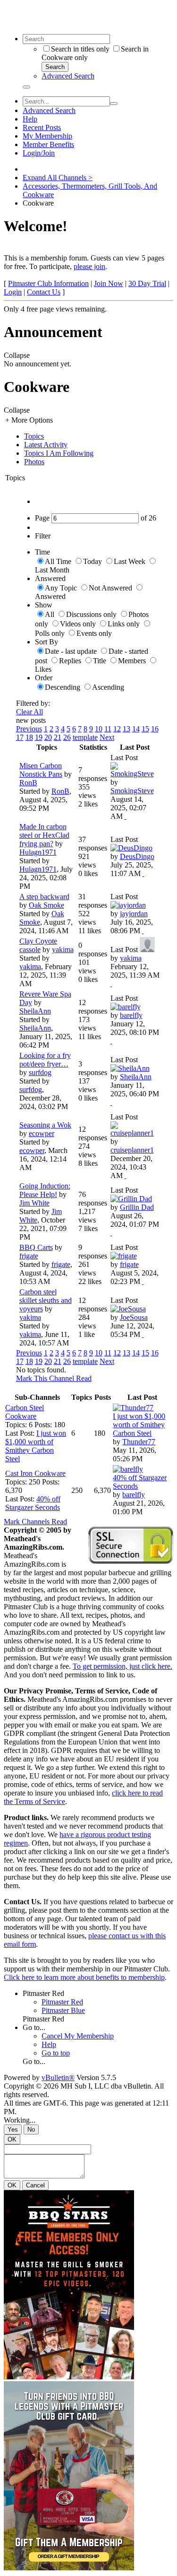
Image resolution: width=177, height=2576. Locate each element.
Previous (29, 729)
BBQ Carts (36, 1247)
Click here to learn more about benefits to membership (84, 1977)
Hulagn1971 (38, 852)
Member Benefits (48, 144)
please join (89, 266)
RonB (28, 783)
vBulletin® (58, 2077)
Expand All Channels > (58, 178)
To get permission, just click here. (122, 1666)
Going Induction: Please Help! (45, 1190)
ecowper (42, 1133)
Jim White (34, 1203)
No (31, 2129)
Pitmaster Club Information (48, 283)
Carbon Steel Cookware (25, 1412)
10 (99, 729)
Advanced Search (68, 76)
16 (155, 729)
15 (145, 729)
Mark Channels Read (35, 1522)
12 (117, 729)
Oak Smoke (46, 905)
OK (12, 2139)
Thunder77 (139, 1442)
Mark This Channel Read (54, 1378)
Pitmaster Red (43, 1993)
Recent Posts (42, 127)
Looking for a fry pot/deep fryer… (45, 1060)
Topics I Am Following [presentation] (59, 453)
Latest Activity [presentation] (46, 445)
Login (13, 292)
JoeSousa (134, 1317)
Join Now (109, 283)
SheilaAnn (35, 1011)
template (85, 737)
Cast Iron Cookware (35, 1473)
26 (67, 737)
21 (58, 737)
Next (107, 737)
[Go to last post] (126, 816)
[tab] (98, 436)
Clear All (29, 712)
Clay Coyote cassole (38, 945)
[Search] (26, 87)
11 (108, 729)
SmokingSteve (132, 791)
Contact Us (44, 292)
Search (55, 67)
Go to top (56, 2053)
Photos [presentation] (34, 462)
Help (30, 119)
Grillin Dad (137, 1207)
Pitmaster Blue (63, 2010)
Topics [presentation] (34, 436)
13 (126, 729)
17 (20, 737)
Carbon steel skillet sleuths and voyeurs (46, 1300)
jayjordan (134, 914)
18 (29, 737)
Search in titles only (80, 49)
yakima (63, 950)
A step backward (44, 897)
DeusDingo (137, 856)
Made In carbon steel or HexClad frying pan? (44, 835)
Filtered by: (33, 703)
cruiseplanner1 (132, 1150)
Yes (13, 2129)
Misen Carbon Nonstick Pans (41, 770)
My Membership (47, 136)
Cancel (35, 2185)
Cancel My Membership (78, 2036)
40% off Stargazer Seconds (33, 1503)
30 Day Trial (147, 283)
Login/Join (39, 153)
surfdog (40, 1072)
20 (48, 737)
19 (39, 737)
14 (136, 729)
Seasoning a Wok (45, 1125)
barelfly (131, 1015)
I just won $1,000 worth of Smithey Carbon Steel (36, 1446)
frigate (29, 1256)
